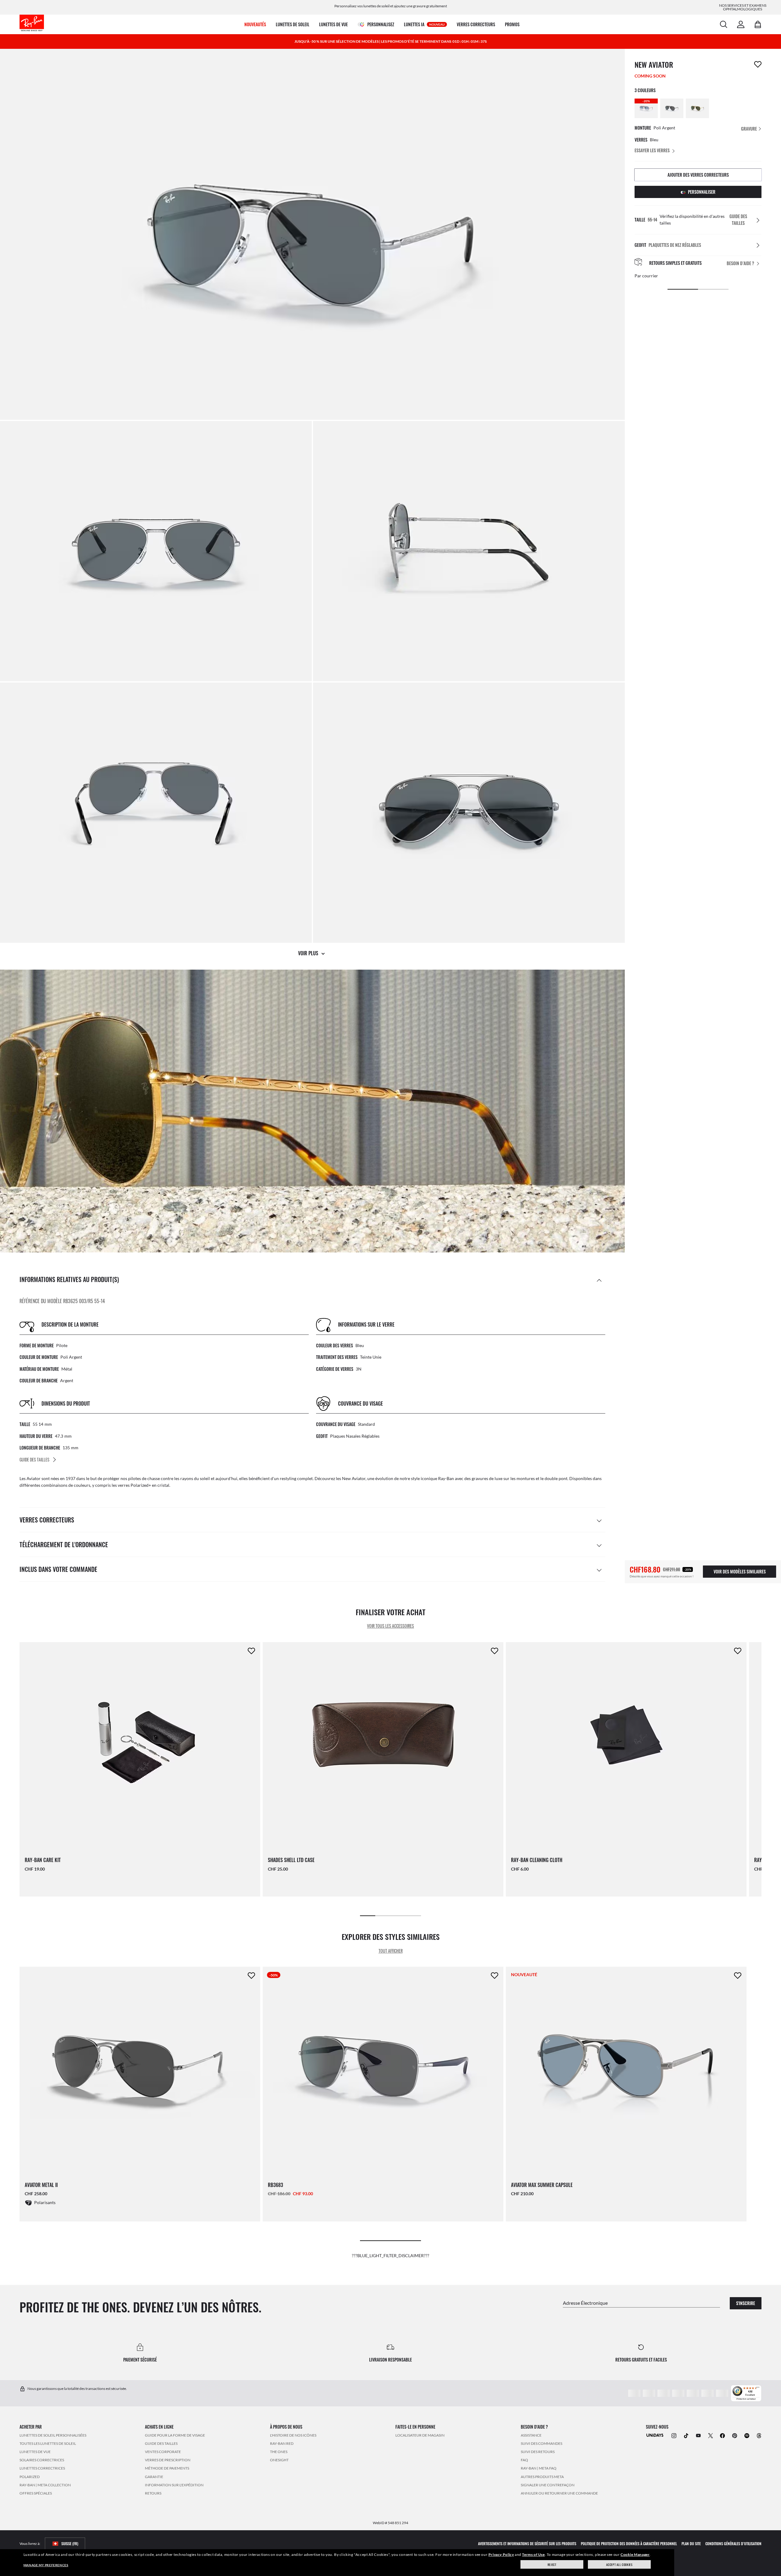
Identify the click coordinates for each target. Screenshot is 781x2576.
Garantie (154, 2476)
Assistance (531, 2435)
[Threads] (759, 2435)
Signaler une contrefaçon (548, 2485)
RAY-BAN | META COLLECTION (45, 2485)
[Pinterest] (735, 2435)
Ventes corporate (163, 2451)
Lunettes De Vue (35, 2451)
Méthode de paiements (167, 2468)
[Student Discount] (655, 2435)
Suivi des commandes (542, 2443)
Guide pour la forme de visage (175, 2435)
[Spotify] (747, 2435)
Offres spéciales (36, 2493)
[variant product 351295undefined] (672, 108)
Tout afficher (391, 1951)
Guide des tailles (161, 2443)
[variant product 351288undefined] (697, 108)
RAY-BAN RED (282, 2443)
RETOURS (153, 2493)
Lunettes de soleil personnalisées (53, 2435)
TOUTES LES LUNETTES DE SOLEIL (48, 2443)
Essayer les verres (652, 150)
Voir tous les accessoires (390, 1626)
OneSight (279, 2460)
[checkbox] (758, 64)
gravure (749, 129)
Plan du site (691, 2544)
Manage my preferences (46, 2565)
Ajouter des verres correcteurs (698, 175)
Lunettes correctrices (42, 2468)
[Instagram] (674, 2435)
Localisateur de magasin (420, 2435)
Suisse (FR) (70, 2544)
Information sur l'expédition (174, 2485)
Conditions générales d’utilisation (733, 2544)
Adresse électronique (585, 2302)
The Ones (279, 2451)
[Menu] (758, 2389)
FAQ (524, 2460)
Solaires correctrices (42, 2460)
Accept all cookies (619, 2565)
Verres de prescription (168, 2460)
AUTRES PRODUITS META (542, 2476)
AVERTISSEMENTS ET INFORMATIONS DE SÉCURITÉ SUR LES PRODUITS (527, 2544)
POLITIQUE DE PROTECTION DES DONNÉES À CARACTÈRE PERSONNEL (629, 2544)
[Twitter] (711, 2435)
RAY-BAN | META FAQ (539, 2468)
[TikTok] (686, 2435)
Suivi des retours (538, 2451)
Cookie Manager (635, 2554)
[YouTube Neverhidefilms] (698, 2435)
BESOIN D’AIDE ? (740, 263)
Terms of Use (533, 2554)
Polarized (30, 2476)
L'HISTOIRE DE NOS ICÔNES (293, 2435)
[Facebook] (722, 2435)
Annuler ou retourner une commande (559, 2493)
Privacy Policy (501, 2554)
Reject (552, 2565)
